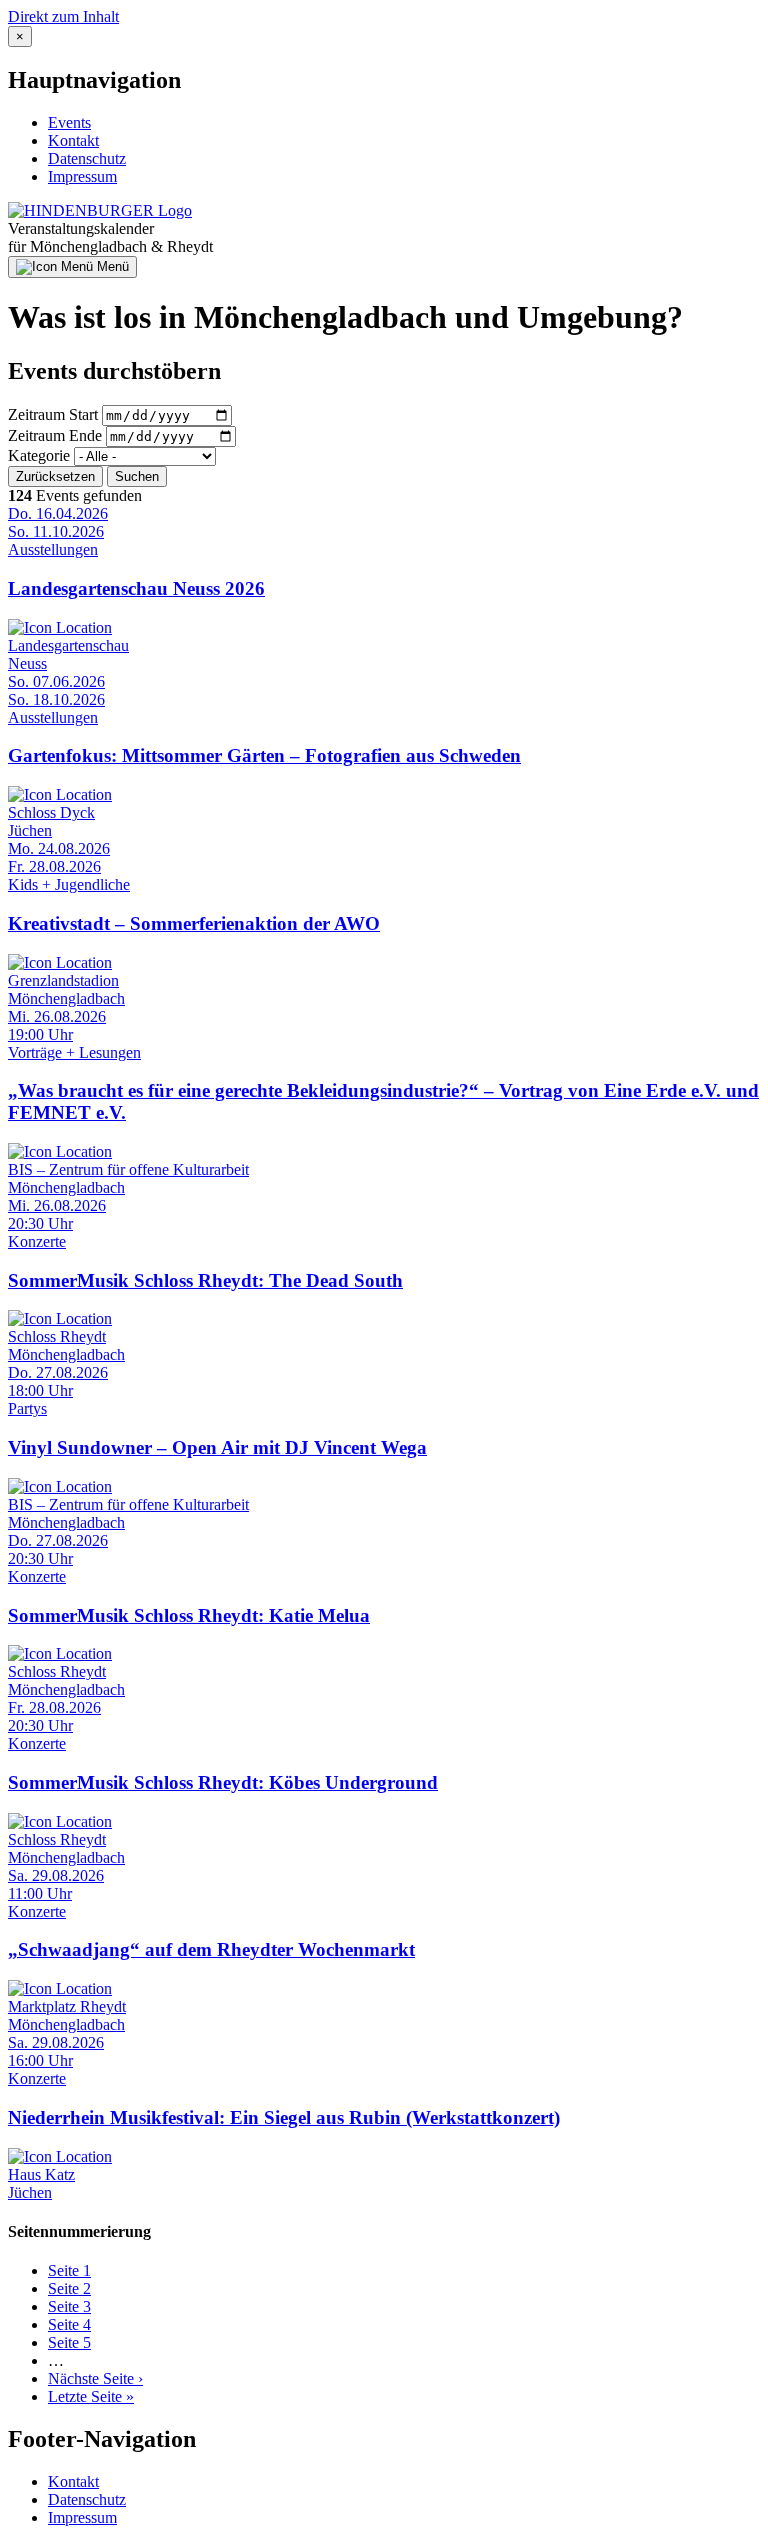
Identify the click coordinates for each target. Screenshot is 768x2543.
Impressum (82, 176)
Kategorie (39, 455)
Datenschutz (87, 158)
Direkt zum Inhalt (63, 16)
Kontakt (73, 140)
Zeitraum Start (53, 414)
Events (69, 122)
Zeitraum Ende (55, 435)
